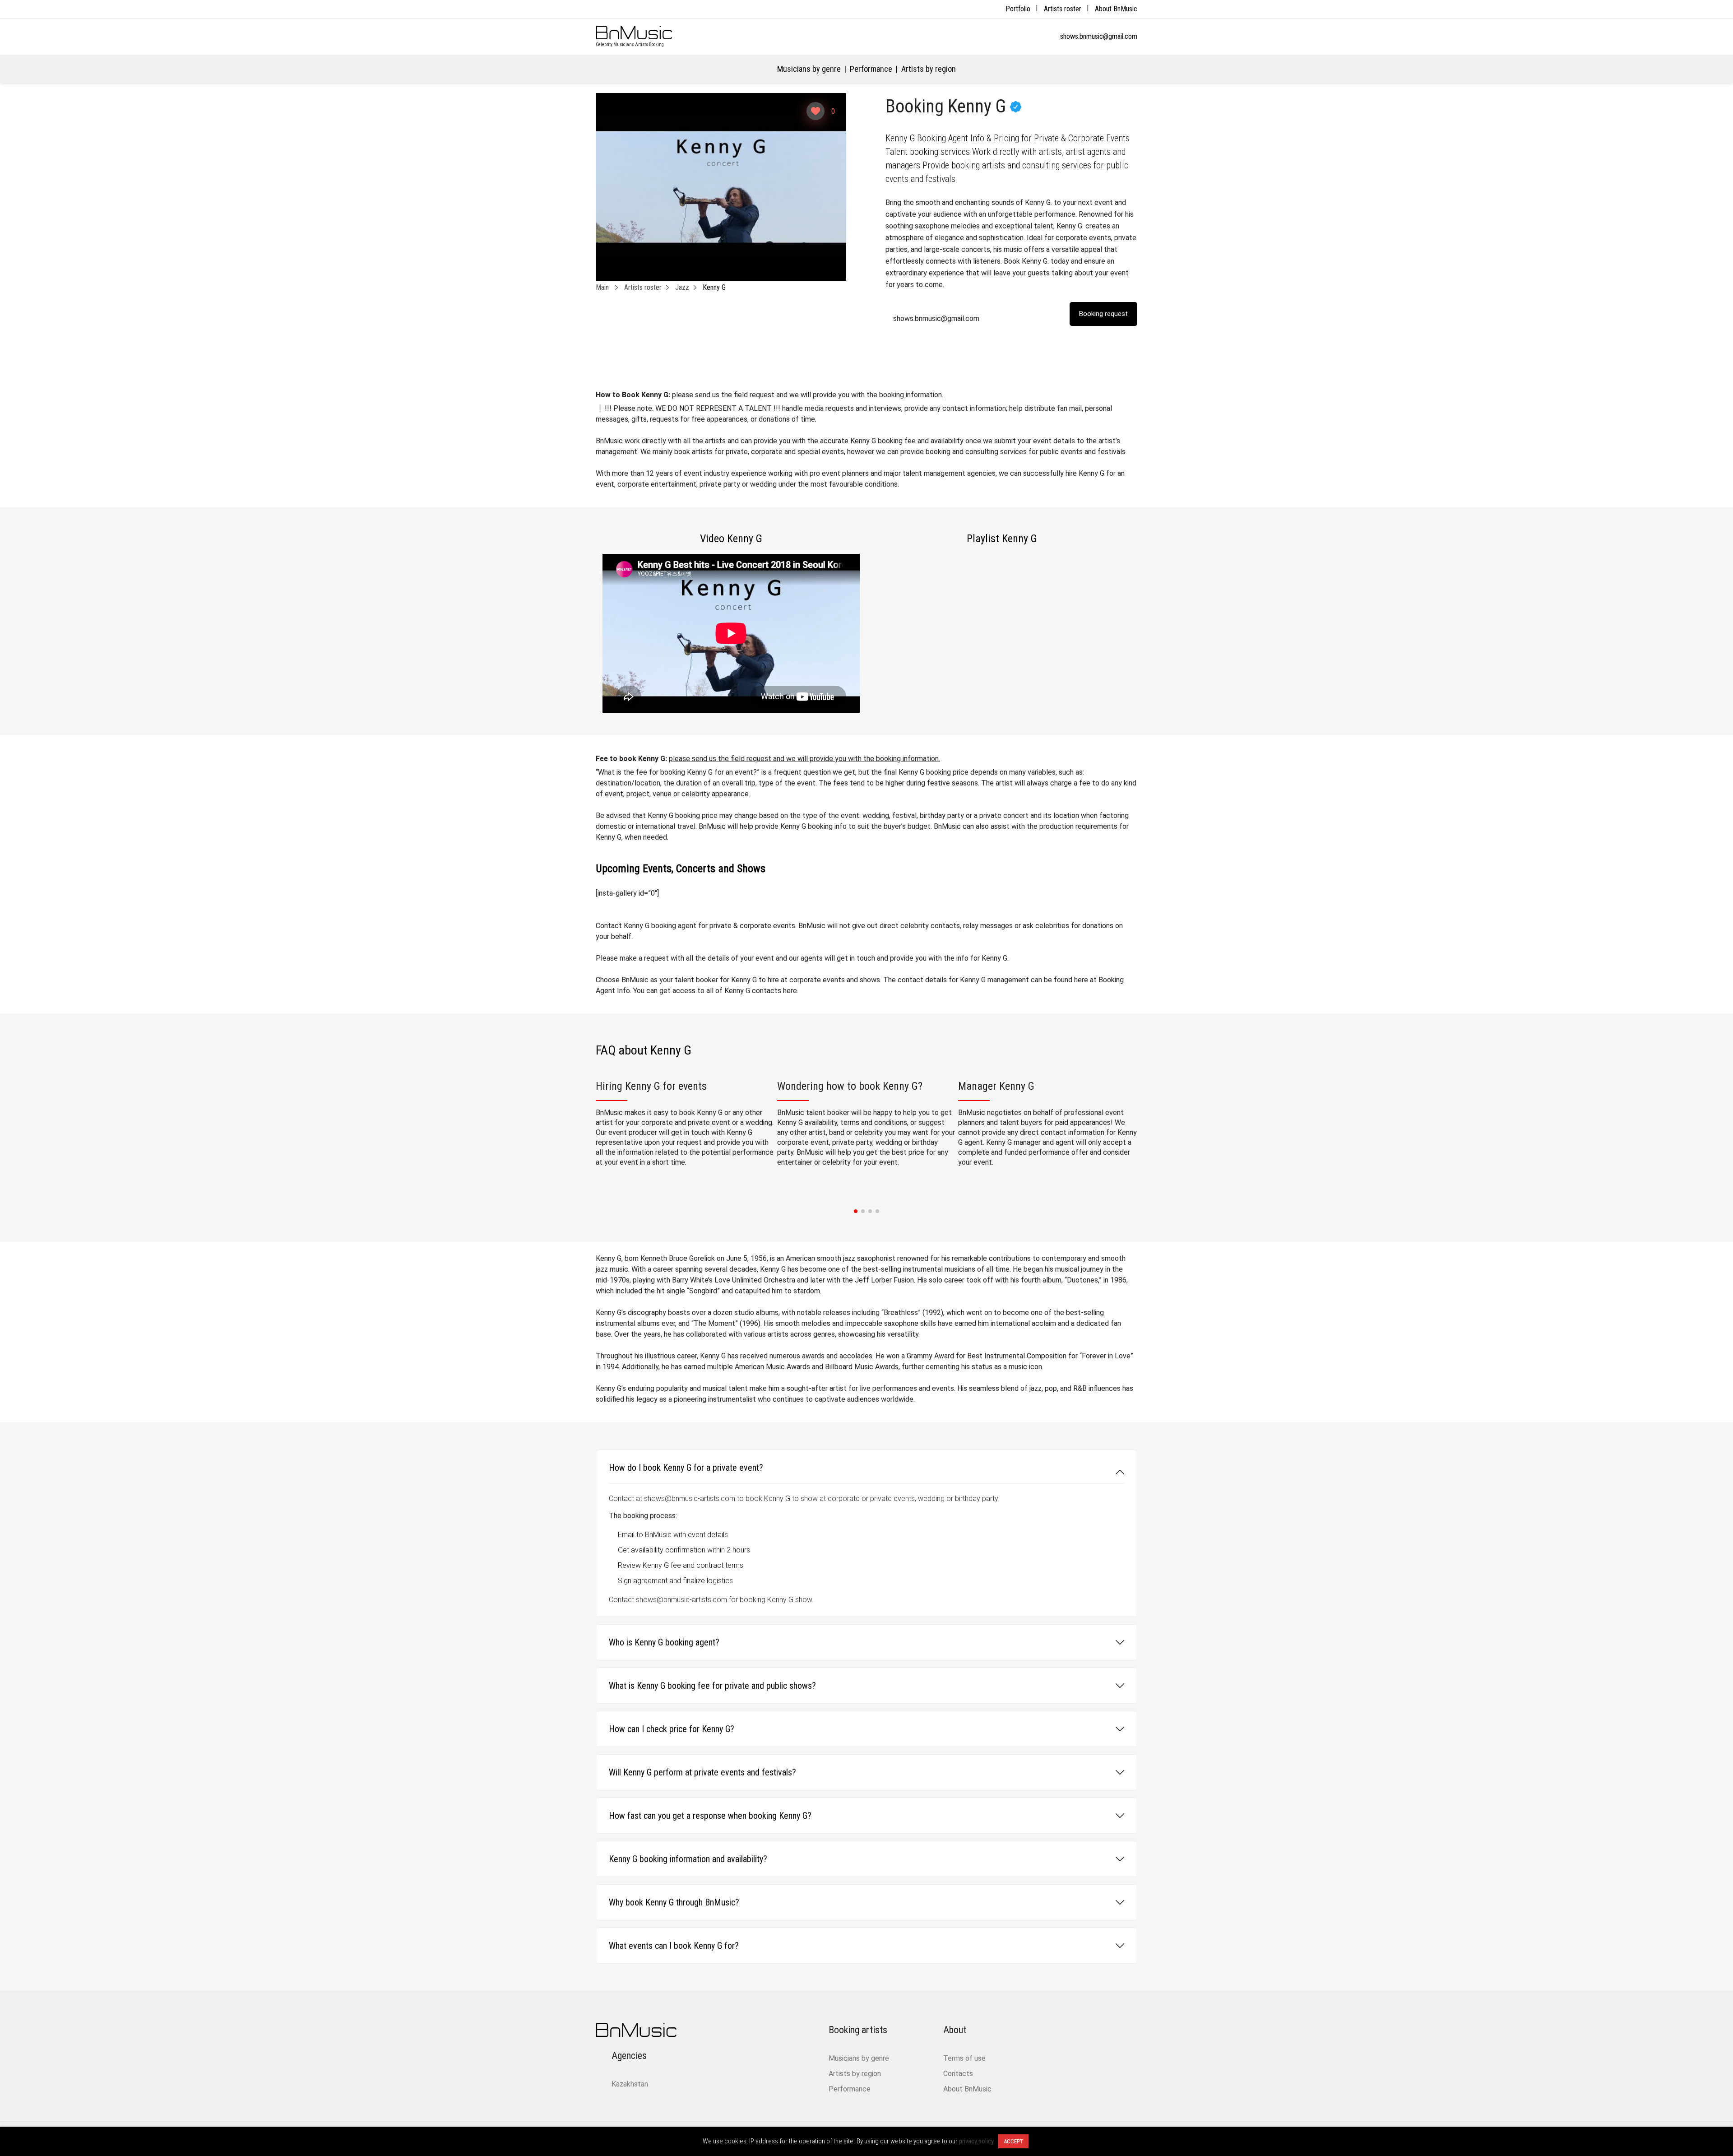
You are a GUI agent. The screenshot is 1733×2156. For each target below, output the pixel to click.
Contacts (958, 2074)
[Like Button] (816, 111)
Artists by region (929, 69)
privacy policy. (977, 2141)
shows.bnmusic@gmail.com (1099, 36)
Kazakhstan (630, 2084)
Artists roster (1063, 9)
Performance (871, 69)
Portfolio (1018, 9)
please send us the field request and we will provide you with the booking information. (808, 395)
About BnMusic (1116, 9)
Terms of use (964, 2058)
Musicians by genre (809, 69)
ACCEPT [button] (1013, 2141)
